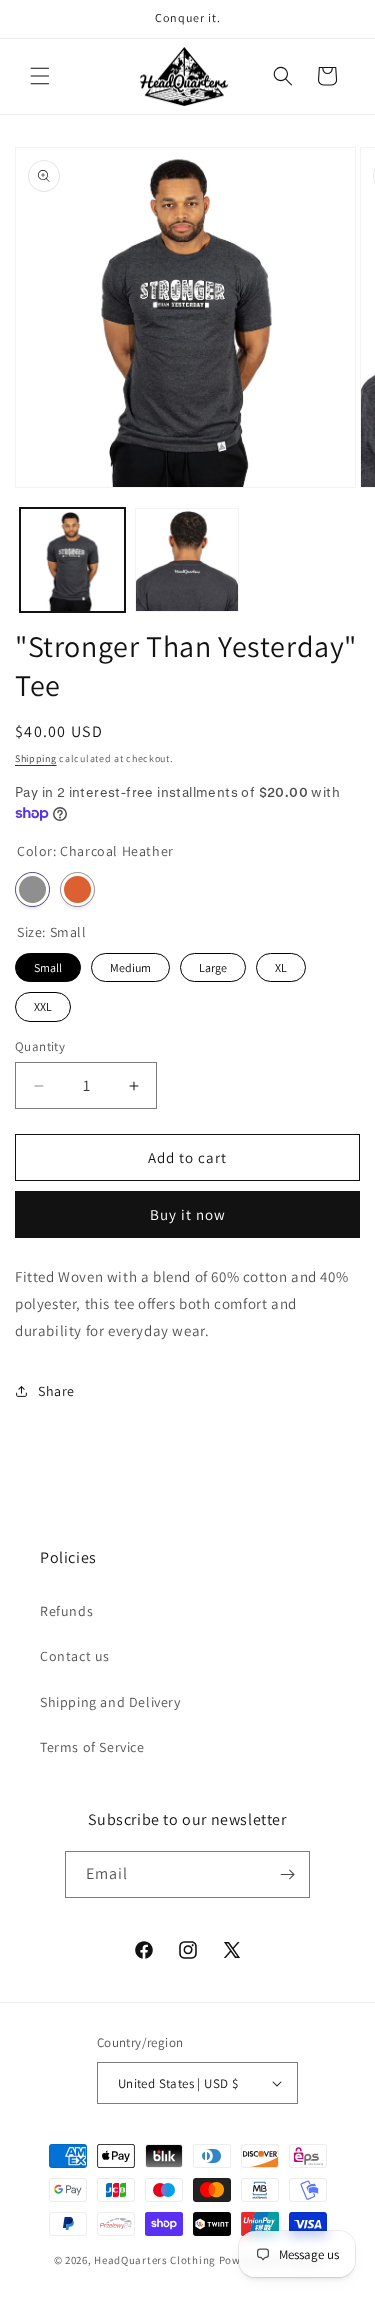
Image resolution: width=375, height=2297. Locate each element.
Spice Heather (77, 889)
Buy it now (188, 1214)
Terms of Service (92, 1747)
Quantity (40, 1046)
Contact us (75, 1656)
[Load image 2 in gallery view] (187, 560)
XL (281, 964)
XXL (43, 1003)
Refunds (66, 1611)
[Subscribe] (287, 1874)
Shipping (36, 758)
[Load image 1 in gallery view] (72, 560)
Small (48, 964)
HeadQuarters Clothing (155, 2260)
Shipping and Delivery (110, 1702)
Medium (131, 964)
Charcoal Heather (32, 889)
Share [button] (56, 1391)
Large (213, 964)
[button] (40, 76)
